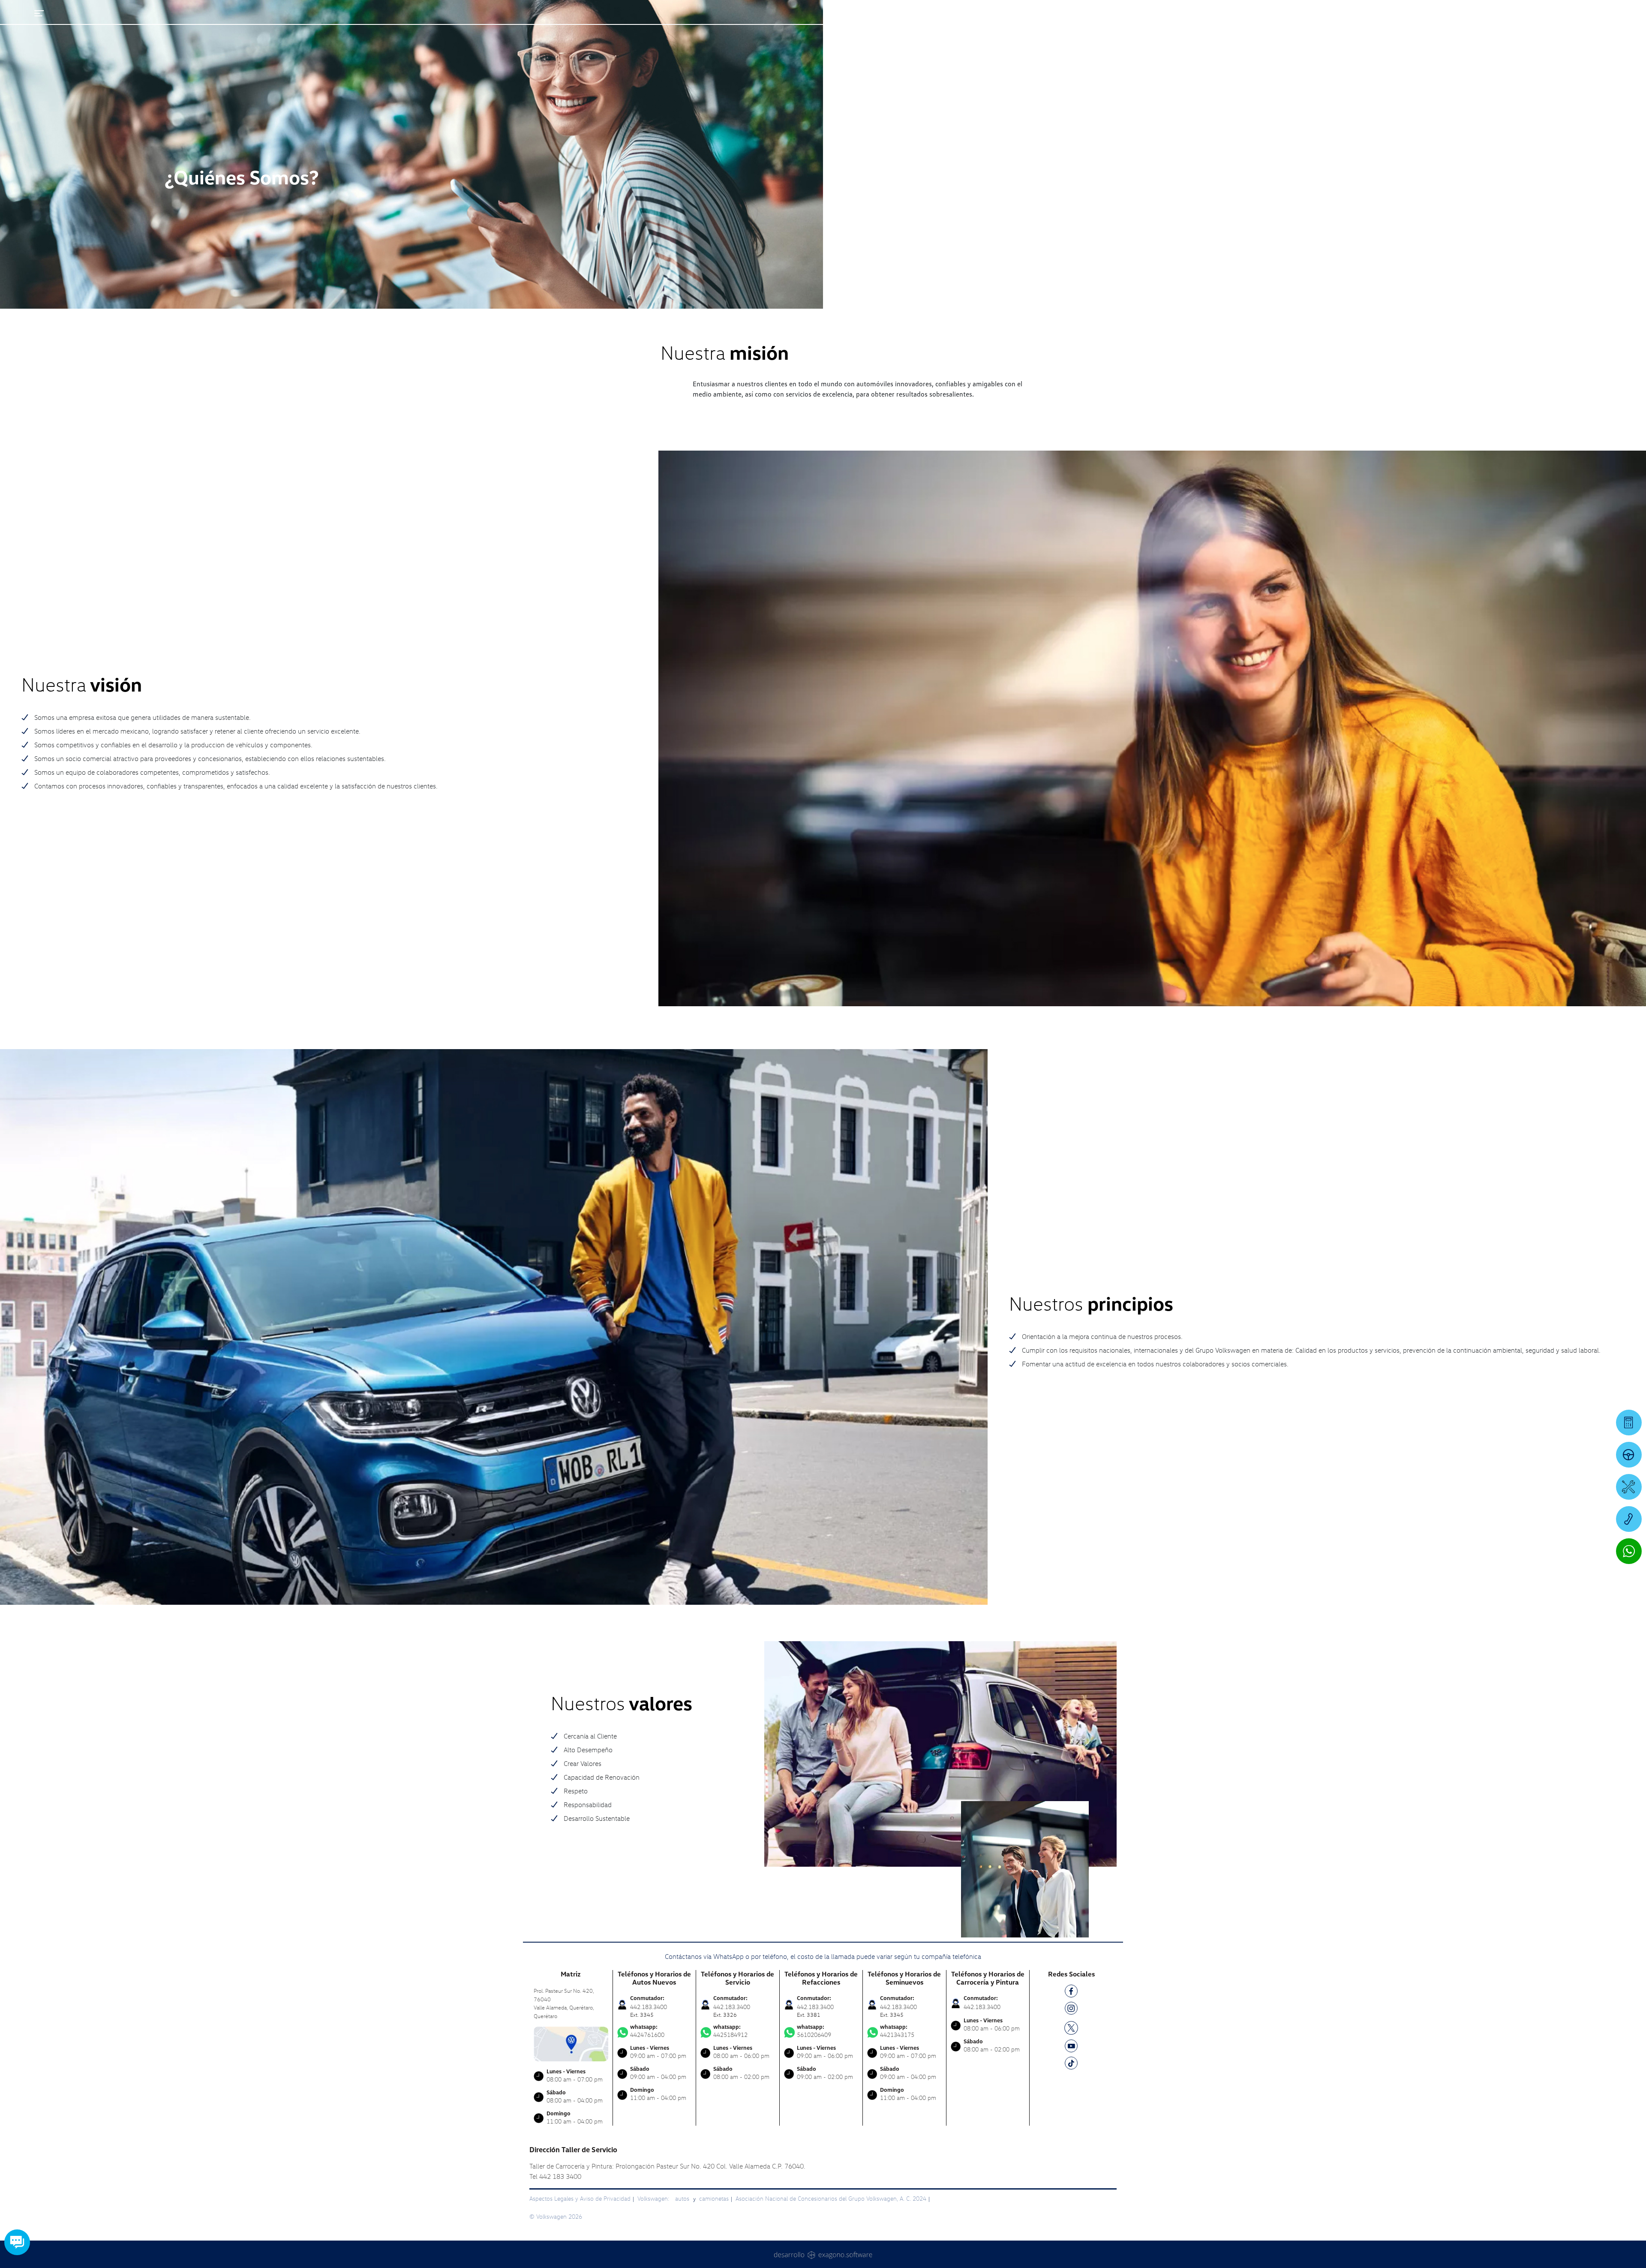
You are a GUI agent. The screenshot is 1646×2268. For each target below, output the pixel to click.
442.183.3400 (982, 2007)
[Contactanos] (1464, 13)
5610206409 (814, 2031)
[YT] (1071, 2047)
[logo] (1025, 30)
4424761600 (647, 2031)
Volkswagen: (654, 2198)
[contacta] (571, 2043)
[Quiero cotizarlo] (1629, 1423)
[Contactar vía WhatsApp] (1629, 1551)
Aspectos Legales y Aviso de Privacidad (580, 2198)
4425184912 (730, 2031)
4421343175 (897, 2031)
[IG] (1071, 2010)
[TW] (1071, 2027)
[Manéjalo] (1629, 1455)
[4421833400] (1629, 1519)
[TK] (1071, 2065)
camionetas (714, 2198)
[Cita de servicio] (1629, 1487)
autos (683, 2198)
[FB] (1071, 1993)
